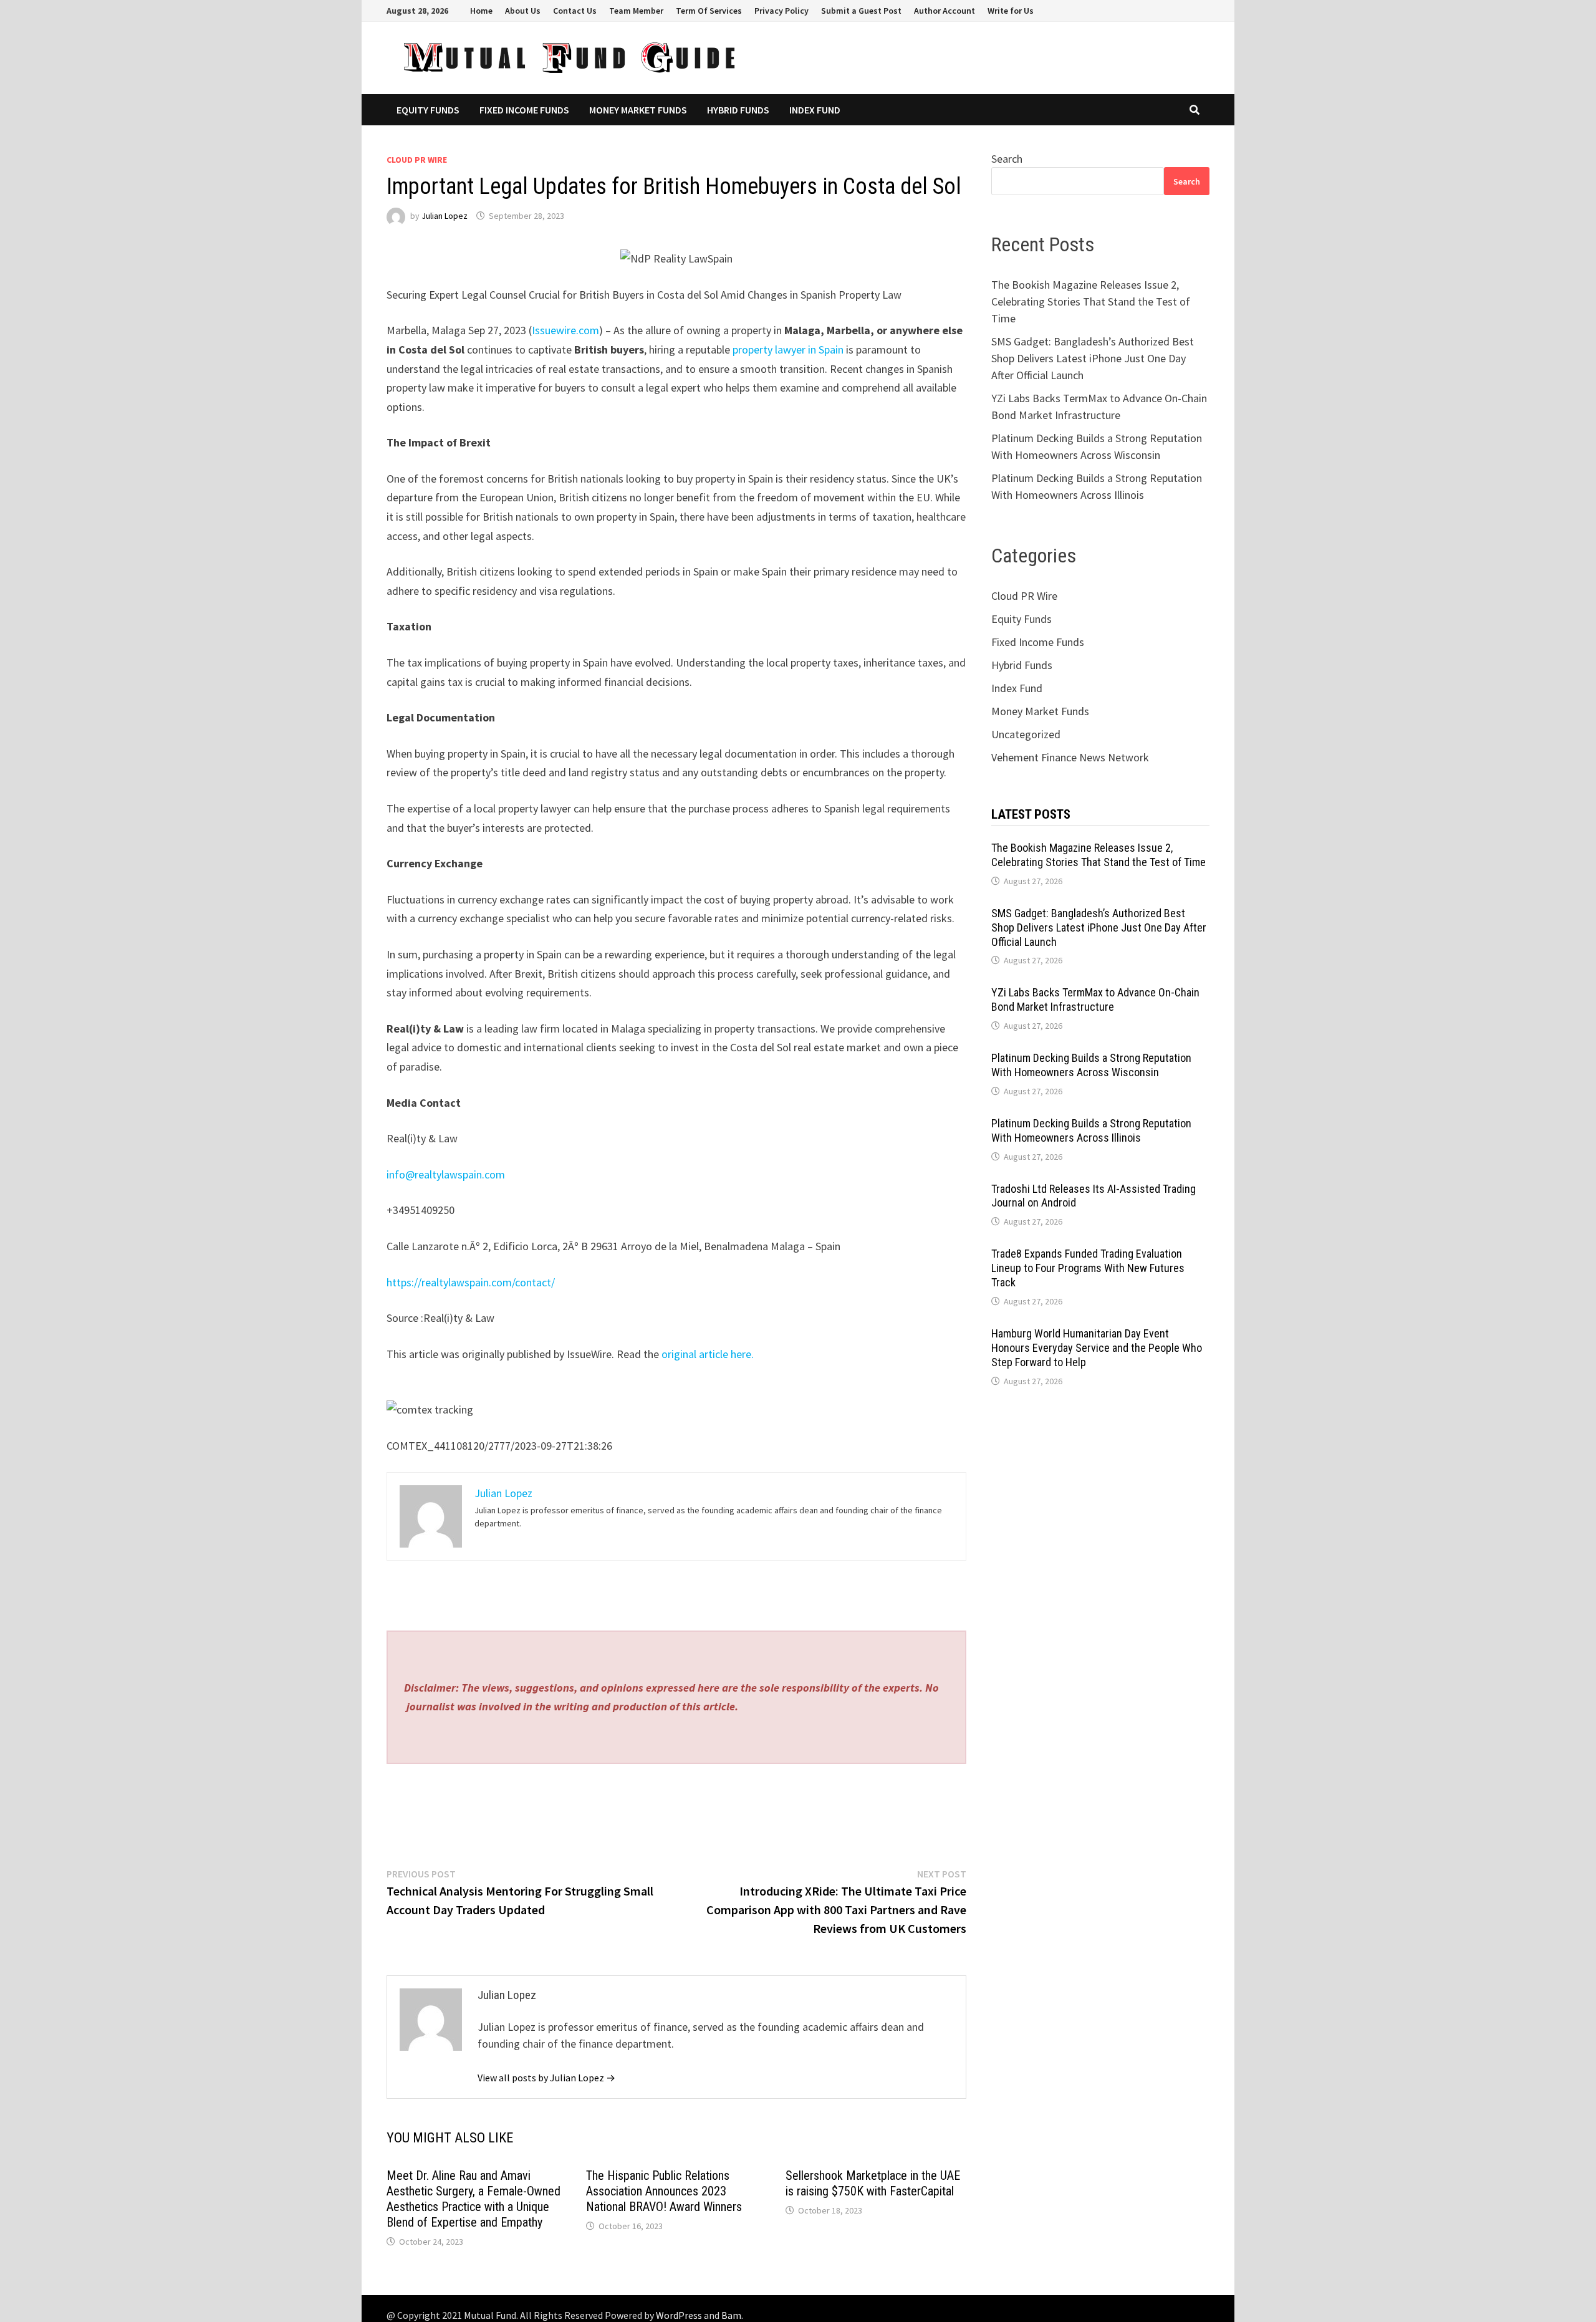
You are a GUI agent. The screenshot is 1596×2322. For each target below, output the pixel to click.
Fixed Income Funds (524, 110)
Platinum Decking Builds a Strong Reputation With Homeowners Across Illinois (1091, 1130)
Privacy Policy (781, 11)
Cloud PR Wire (417, 160)
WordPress (679, 2315)
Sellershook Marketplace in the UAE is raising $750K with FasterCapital (873, 2183)
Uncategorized (1026, 734)
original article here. (708, 1354)
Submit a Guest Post (861, 11)
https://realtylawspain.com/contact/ (471, 1282)
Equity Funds (428, 110)
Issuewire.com (565, 330)
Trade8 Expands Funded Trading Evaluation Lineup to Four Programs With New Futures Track (1088, 1268)
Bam (731, 2315)
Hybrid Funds (738, 110)
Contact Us (575, 11)
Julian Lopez (445, 216)
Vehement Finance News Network (1070, 757)
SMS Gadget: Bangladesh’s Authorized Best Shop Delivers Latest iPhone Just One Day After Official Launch (1093, 358)
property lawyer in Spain (788, 349)
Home (481, 11)
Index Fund (815, 110)
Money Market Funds (638, 110)
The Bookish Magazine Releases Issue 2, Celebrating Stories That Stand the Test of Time (1091, 301)
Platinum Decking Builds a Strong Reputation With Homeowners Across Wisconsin (1091, 1065)
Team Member (636, 11)
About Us (523, 11)
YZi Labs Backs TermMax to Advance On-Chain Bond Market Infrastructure (1095, 1000)
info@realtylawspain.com (446, 1174)
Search (1007, 159)
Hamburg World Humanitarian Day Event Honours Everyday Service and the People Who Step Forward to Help (1097, 1348)
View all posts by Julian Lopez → (546, 2078)
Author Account (945, 11)
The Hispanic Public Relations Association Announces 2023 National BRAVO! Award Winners (664, 2191)
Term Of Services (709, 11)
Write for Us (1011, 11)
